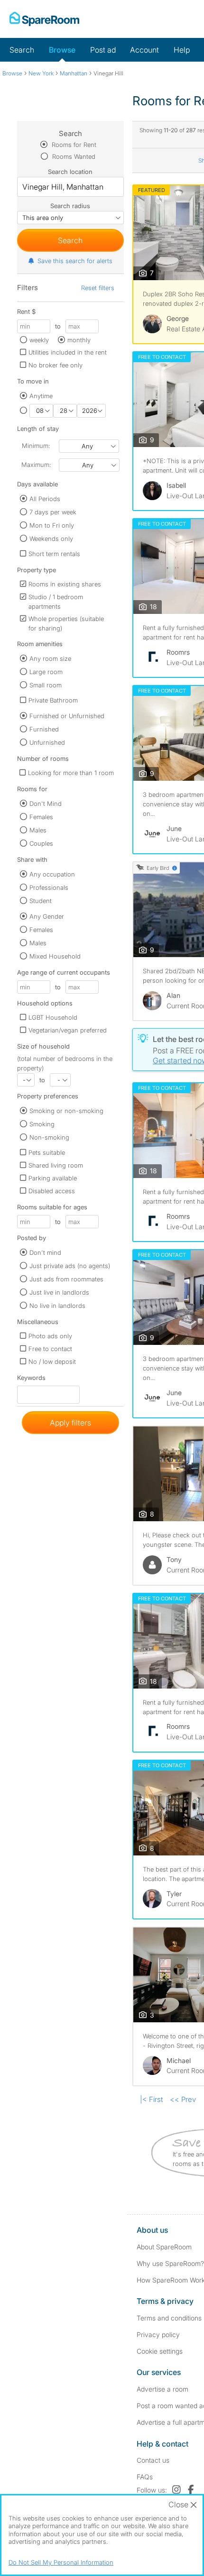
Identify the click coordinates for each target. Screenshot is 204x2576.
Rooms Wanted (73, 156)
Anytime (41, 396)
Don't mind (45, 1252)
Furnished (44, 729)
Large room (46, 672)
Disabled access (52, 1191)
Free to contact (50, 1349)
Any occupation (52, 874)
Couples (41, 843)
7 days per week (53, 512)
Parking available (53, 1178)
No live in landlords (57, 1306)
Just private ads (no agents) (70, 1266)
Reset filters (98, 288)
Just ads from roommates (66, 1279)
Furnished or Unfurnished (67, 716)
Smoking (42, 1124)
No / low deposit (52, 1361)
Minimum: (36, 446)
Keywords (31, 1380)
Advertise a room (162, 2389)
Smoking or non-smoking (66, 1111)
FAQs (145, 2477)
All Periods (45, 499)
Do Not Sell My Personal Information (61, 2562)
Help (182, 50)
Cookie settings (160, 2351)
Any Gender (47, 916)
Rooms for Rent (73, 145)
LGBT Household (53, 1017)
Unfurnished (47, 742)
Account (144, 50)
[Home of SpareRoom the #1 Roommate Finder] (44, 19)
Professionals (49, 887)
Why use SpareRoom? (170, 2263)
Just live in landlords (59, 1292)
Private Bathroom (53, 700)
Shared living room (56, 1165)
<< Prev (183, 2099)
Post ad (103, 50)
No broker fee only (56, 365)
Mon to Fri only (52, 525)
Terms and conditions (169, 2318)
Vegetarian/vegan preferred (68, 1030)
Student (41, 901)
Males (38, 830)
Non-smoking (49, 1137)
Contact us (153, 2460)
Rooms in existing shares (65, 584)
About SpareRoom (164, 2247)
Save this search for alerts (75, 261)
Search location (70, 172)
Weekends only (51, 539)
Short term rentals (54, 554)
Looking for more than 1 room (71, 773)
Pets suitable (47, 1152)
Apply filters (70, 1423)
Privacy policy (158, 2334)
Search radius (70, 206)
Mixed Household (55, 956)
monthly (79, 340)
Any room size (50, 658)
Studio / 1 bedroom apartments (56, 602)
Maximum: (36, 465)
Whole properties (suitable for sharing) (66, 623)
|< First (151, 2099)
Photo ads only (50, 1336)
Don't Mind (46, 804)
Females (41, 817)
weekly (39, 340)
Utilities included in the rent (68, 352)
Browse (62, 50)
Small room (46, 685)
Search (22, 50)
